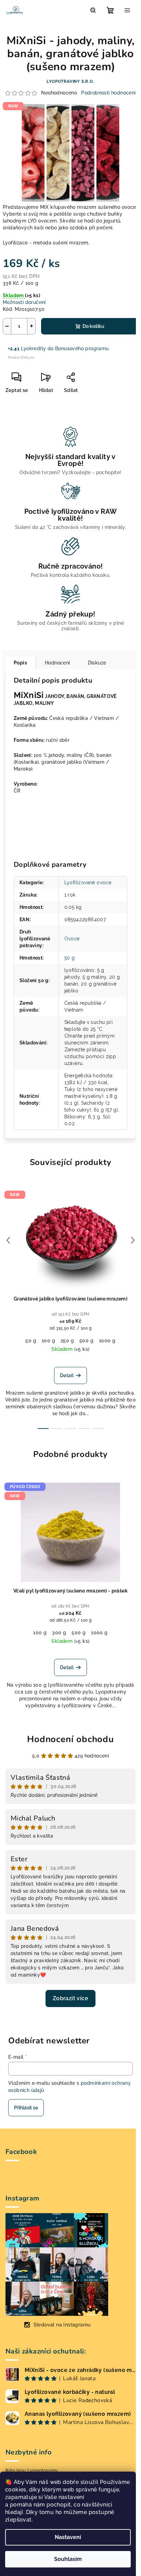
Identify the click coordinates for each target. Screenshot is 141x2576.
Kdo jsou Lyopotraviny (32, 2471)
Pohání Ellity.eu (21, 358)
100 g (48, 1341)
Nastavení (68, 2537)
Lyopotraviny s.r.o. (70, 81)
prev (8, 1240)
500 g (86, 1341)
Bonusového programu (82, 348)
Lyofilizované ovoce (88, 883)
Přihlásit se (26, 2108)
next (133, 1240)
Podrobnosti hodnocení (108, 93)
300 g (59, 1633)
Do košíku (93, 326)
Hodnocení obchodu (70, 1739)
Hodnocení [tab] (57, 663)
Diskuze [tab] (97, 663)
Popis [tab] (20, 663)
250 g (67, 1341)
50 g (70, 958)
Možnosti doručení (24, 302)
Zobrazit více (70, 1998)
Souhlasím (68, 2559)
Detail (67, 1375)
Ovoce (72, 939)
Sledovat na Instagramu (62, 2325)
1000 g (107, 1341)
